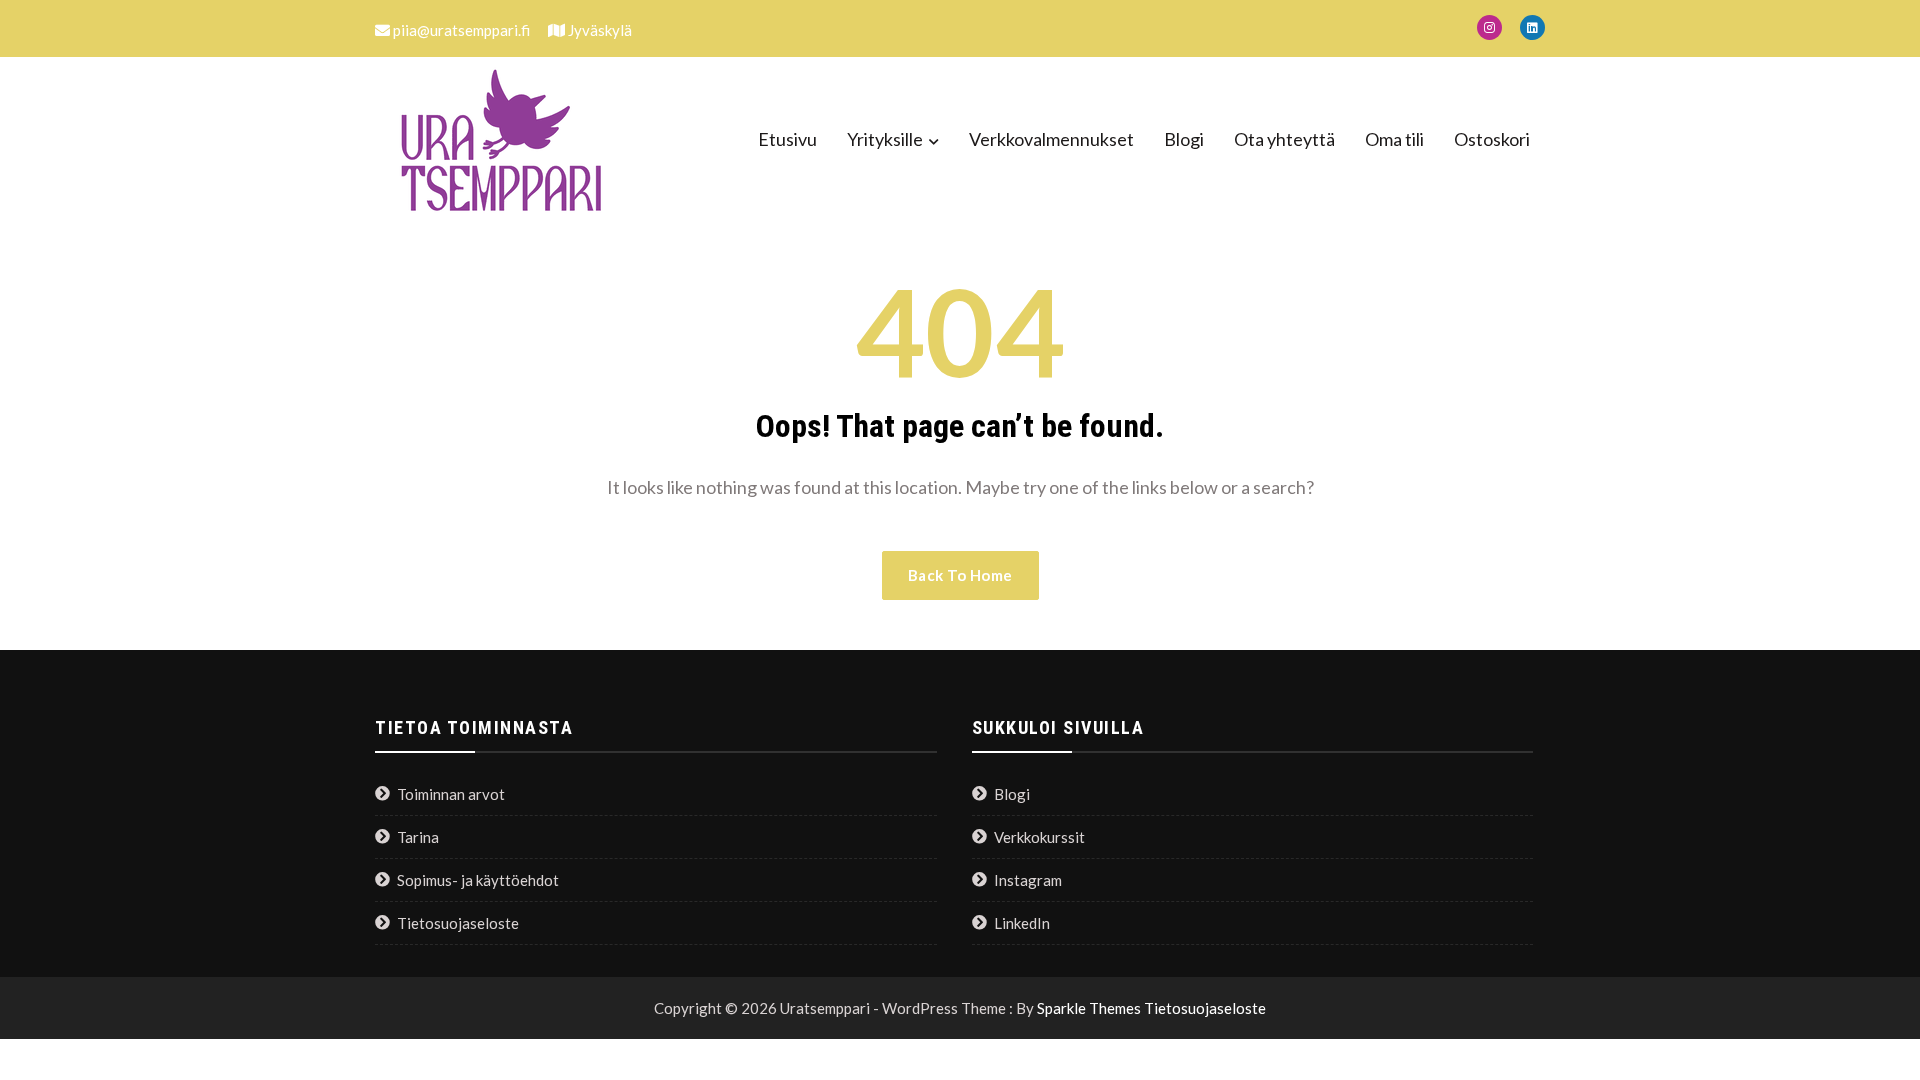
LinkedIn (1022, 923)
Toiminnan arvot (451, 794)
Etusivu (787, 139)
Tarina (418, 837)
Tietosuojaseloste (458, 923)
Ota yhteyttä (1284, 139)
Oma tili (1394, 139)
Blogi (1184, 139)
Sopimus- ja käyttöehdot (478, 880)
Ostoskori (1492, 139)
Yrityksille (885, 139)
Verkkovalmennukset (1051, 139)
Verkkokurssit (1039, 837)
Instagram (1028, 880)
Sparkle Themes (1089, 1008)
